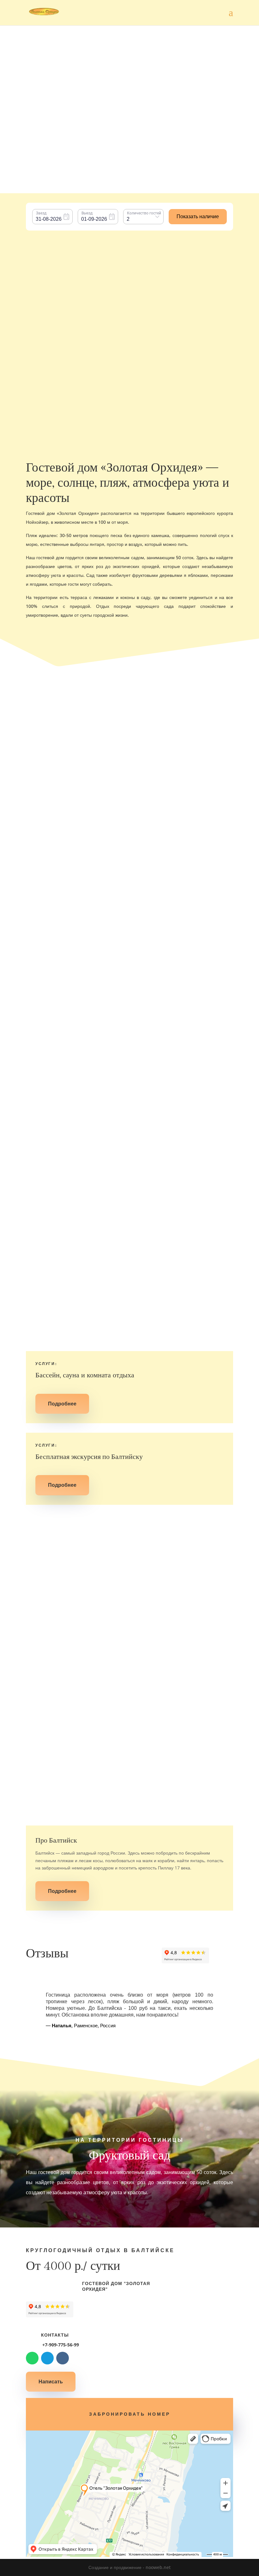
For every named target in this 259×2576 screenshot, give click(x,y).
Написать (51, 2381)
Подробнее (129, 777)
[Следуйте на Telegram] (47, 2358)
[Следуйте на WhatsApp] (32, 2358)
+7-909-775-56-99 (60, 2345)
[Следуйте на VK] (63, 2358)
